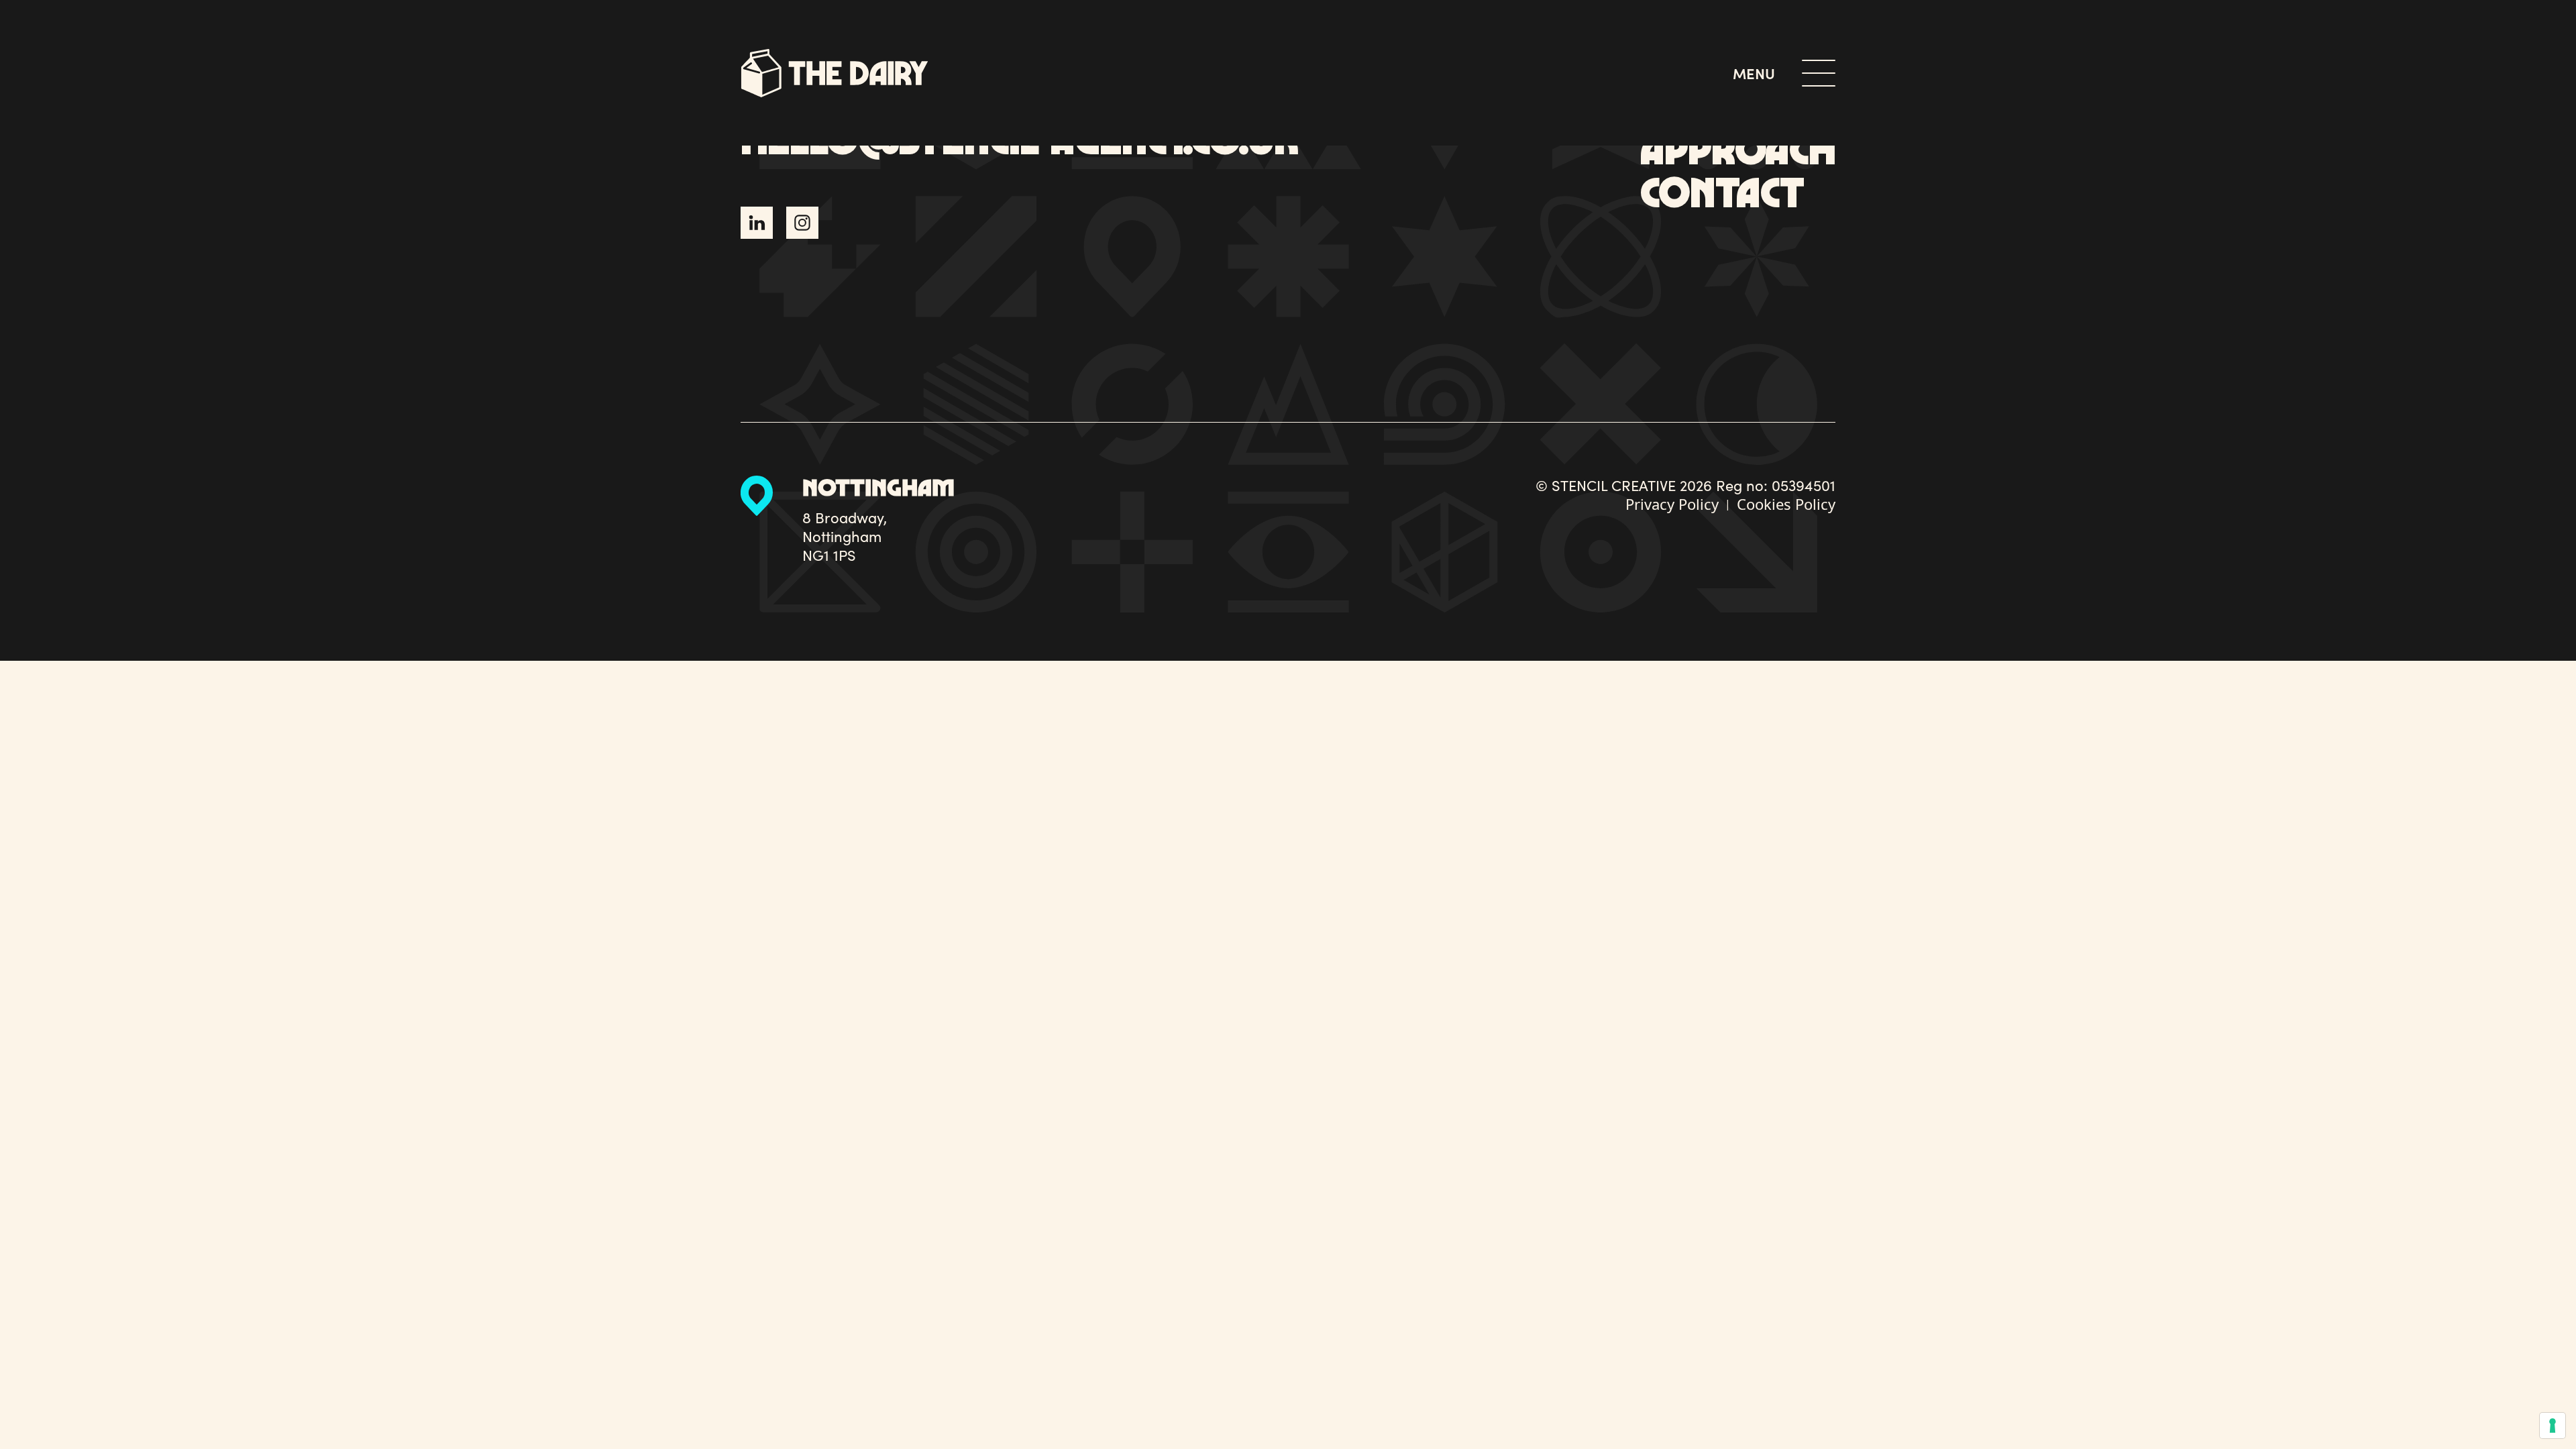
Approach (1738, 148)
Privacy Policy (1672, 504)
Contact (1722, 191)
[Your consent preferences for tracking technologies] (2553, 1426)
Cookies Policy (1786, 504)
